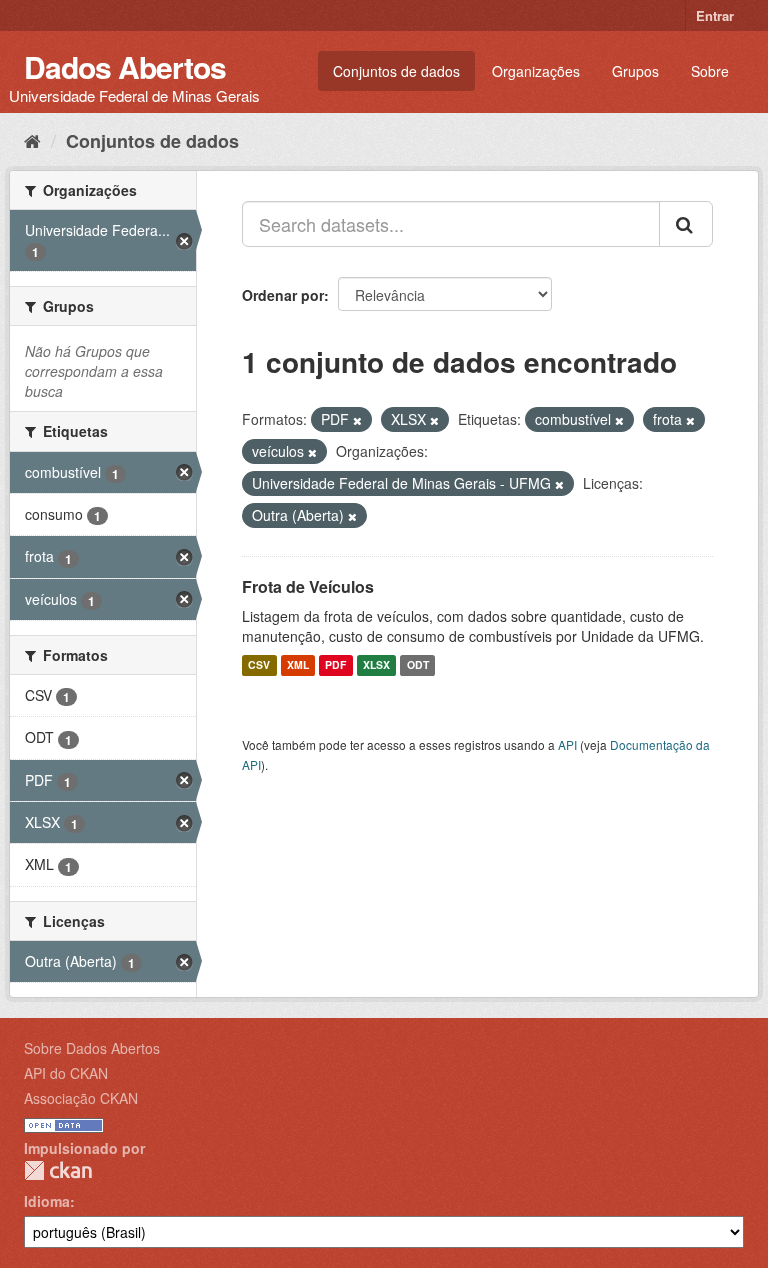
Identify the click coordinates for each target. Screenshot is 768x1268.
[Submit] (686, 224)
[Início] (32, 140)
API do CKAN (66, 1073)
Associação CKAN (81, 1098)
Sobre (710, 71)
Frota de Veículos (308, 586)
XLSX (376, 665)
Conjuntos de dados (396, 71)
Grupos (635, 71)
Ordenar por (283, 295)
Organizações (536, 71)
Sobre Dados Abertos (92, 1048)
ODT (418, 665)
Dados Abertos (125, 66)
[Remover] (357, 420)
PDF (335, 665)
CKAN (58, 1170)
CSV (259, 665)
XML (298, 665)
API (567, 744)
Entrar (715, 15)
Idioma (47, 1201)
